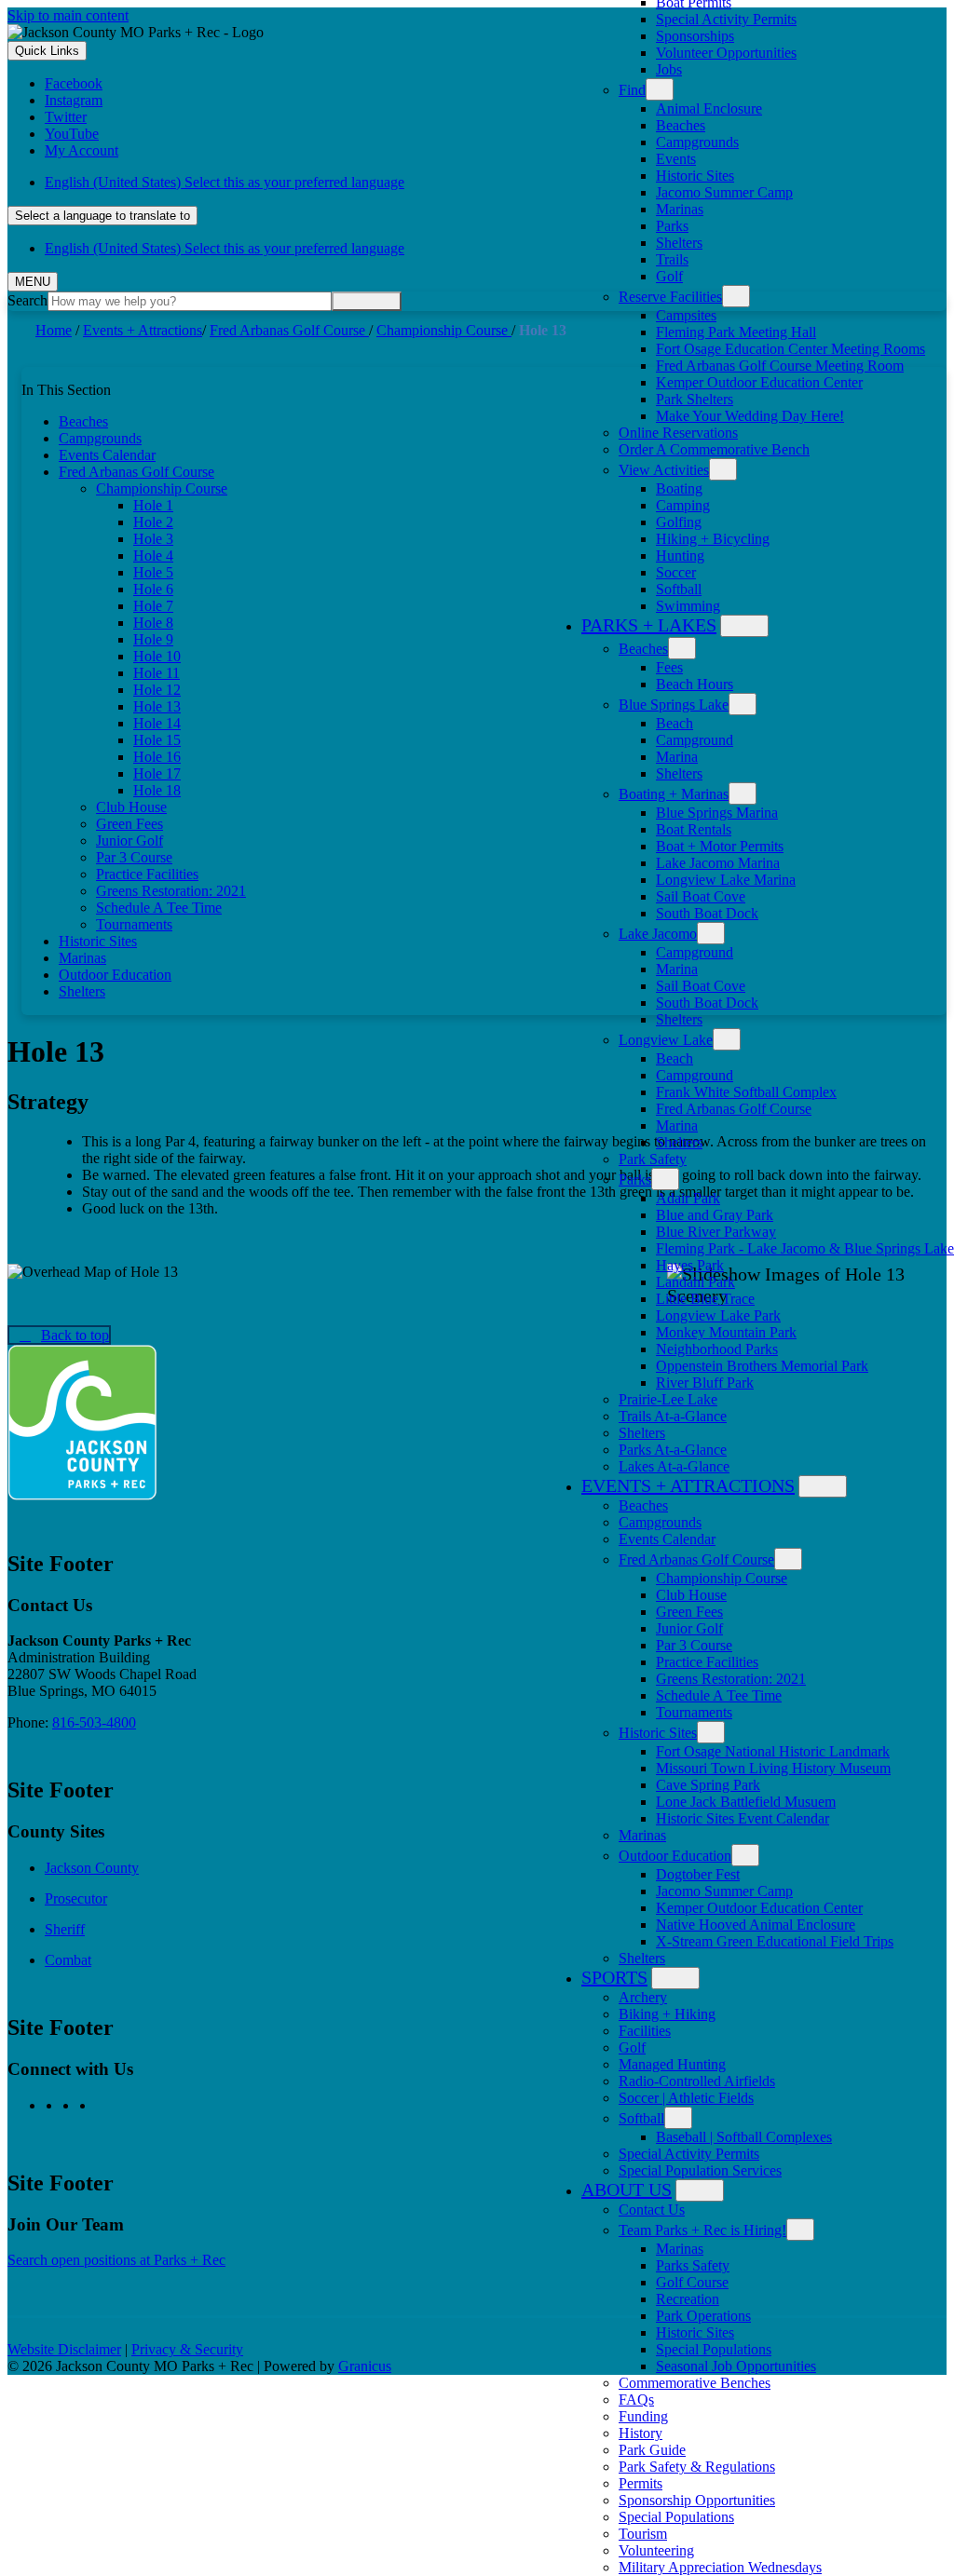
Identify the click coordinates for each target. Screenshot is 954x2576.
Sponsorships (695, 36)
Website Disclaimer (64, 2349)
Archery (643, 1997)
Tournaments (694, 1712)
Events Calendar (667, 1539)
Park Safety (653, 1159)
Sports (614, 1977)
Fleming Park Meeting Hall (736, 332)
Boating (679, 488)
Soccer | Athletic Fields (686, 2098)
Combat (68, 1960)
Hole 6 (153, 589)
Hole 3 (153, 539)
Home (54, 330)
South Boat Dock (707, 913)
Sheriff (65, 1929)
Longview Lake (666, 1040)
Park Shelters (695, 399)
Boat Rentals (694, 829)
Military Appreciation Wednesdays (720, 2567)
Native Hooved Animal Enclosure (756, 1925)
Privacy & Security (187, 2349)
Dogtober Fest (698, 1874)
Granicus (365, 2366)
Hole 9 (153, 639)
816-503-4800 (94, 1722)
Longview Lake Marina (726, 880)
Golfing (679, 522)
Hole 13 (157, 706)
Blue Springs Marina (717, 813)
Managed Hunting (672, 2064)
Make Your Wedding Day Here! (750, 416)
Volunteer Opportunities (726, 53)
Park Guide (652, 2450)
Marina (677, 757)
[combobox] (102, 216)
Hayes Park (690, 1265)
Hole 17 (157, 773)
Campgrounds (697, 142)
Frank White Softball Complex (746, 1092)
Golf (669, 276)
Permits (641, 2483)
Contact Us (652, 2210)
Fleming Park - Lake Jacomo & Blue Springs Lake (805, 1248)
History (641, 2433)
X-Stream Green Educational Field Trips (775, 1941)
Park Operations (703, 2316)
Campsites (686, 315)
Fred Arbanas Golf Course (734, 1109)
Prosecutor (76, 1898)
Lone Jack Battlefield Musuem (746, 1802)
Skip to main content (68, 15)
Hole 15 (157, 740)
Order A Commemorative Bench (714, 449)
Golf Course (692, 2282)
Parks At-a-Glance (673, 1450)
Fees (669, 667)
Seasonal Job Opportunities (736, 2366)
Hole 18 (157, 790)
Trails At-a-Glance (673, 1416)
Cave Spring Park (708, 1785)
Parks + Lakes (649, 625)
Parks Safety (693, 2265)
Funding (643, 2416)
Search (27, 300)
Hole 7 (153, 606)
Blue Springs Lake (674, 705)
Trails (672, 259)
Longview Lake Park (718, 1315)
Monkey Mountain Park (726, 1332)
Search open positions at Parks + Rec (116, 2260)
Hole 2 (153, 522)
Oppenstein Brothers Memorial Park (762, 1366)
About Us (627, 2190)
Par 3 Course (694, 1645)
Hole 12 (157, 690)
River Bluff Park (705, 1383)
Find (632, 90)
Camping (683, 505)
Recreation (688, 2299)
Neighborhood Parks (717, 1349)
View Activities (664, 470)
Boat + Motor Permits (720, 846)
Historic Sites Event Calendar (743, 1818)
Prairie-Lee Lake (668, 1399)
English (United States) (225, 182)
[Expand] (660, 89)
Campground (695, 740)
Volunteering (656, 2550)
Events (676, 159)
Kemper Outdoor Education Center (759, 382)
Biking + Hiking (667, 2014)
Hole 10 (157, 656)
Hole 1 (153, 505)
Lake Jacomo (658, 934)
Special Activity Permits (726, 19)
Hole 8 (153, 623)
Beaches (681, 125)
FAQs (636, 2400)
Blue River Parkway (716, 1232)
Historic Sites (695, 176)
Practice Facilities (707, 1662)
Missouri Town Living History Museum (773, 1768)
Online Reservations (678, 433)
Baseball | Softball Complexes (744, 2137)
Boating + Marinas (674, 794)
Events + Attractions (688, 1485)
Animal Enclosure (709, 108)
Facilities (645, 2031)
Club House (691, 1595)
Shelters (679, 243)
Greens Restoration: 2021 (731, 1679)
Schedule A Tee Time (719, 1695)
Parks (672, 226)
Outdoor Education (675, 1856)
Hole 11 (157, 673)
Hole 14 (157, 723)
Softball (679, 589)
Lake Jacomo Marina (718, 863)
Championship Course (722, 1578)
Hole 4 (153, 556)
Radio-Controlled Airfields (697, 2081)
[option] (496, 183)
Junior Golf (689, 1628)
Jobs (669, 69)
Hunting (680, 556)
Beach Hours (695, 684)
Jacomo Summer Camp (724, 192)
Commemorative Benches (695, 2383)
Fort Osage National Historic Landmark (773, 1751)
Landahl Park (695, 1282)
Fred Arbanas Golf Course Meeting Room (780, 366)
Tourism (643, 2534)
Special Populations (714, 2349)
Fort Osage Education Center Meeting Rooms (790, 349)
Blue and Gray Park (715, 1215)
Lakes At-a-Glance (674, 1466)
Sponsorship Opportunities (697, 2500)
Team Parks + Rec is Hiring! (702, 2230)
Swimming (688, 606)
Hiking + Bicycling (713, 539)
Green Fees (689, 1612)
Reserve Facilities (670, 297)
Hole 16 (157, 757)
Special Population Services (700, 2170)
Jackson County (92, 1868)
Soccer (676, 572)
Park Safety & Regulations (697, 2467)
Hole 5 (153, 572)
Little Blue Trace (705, 1299)
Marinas (680, 209)
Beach (675, 723)
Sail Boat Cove (701, 896)
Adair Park (688, 1198)
